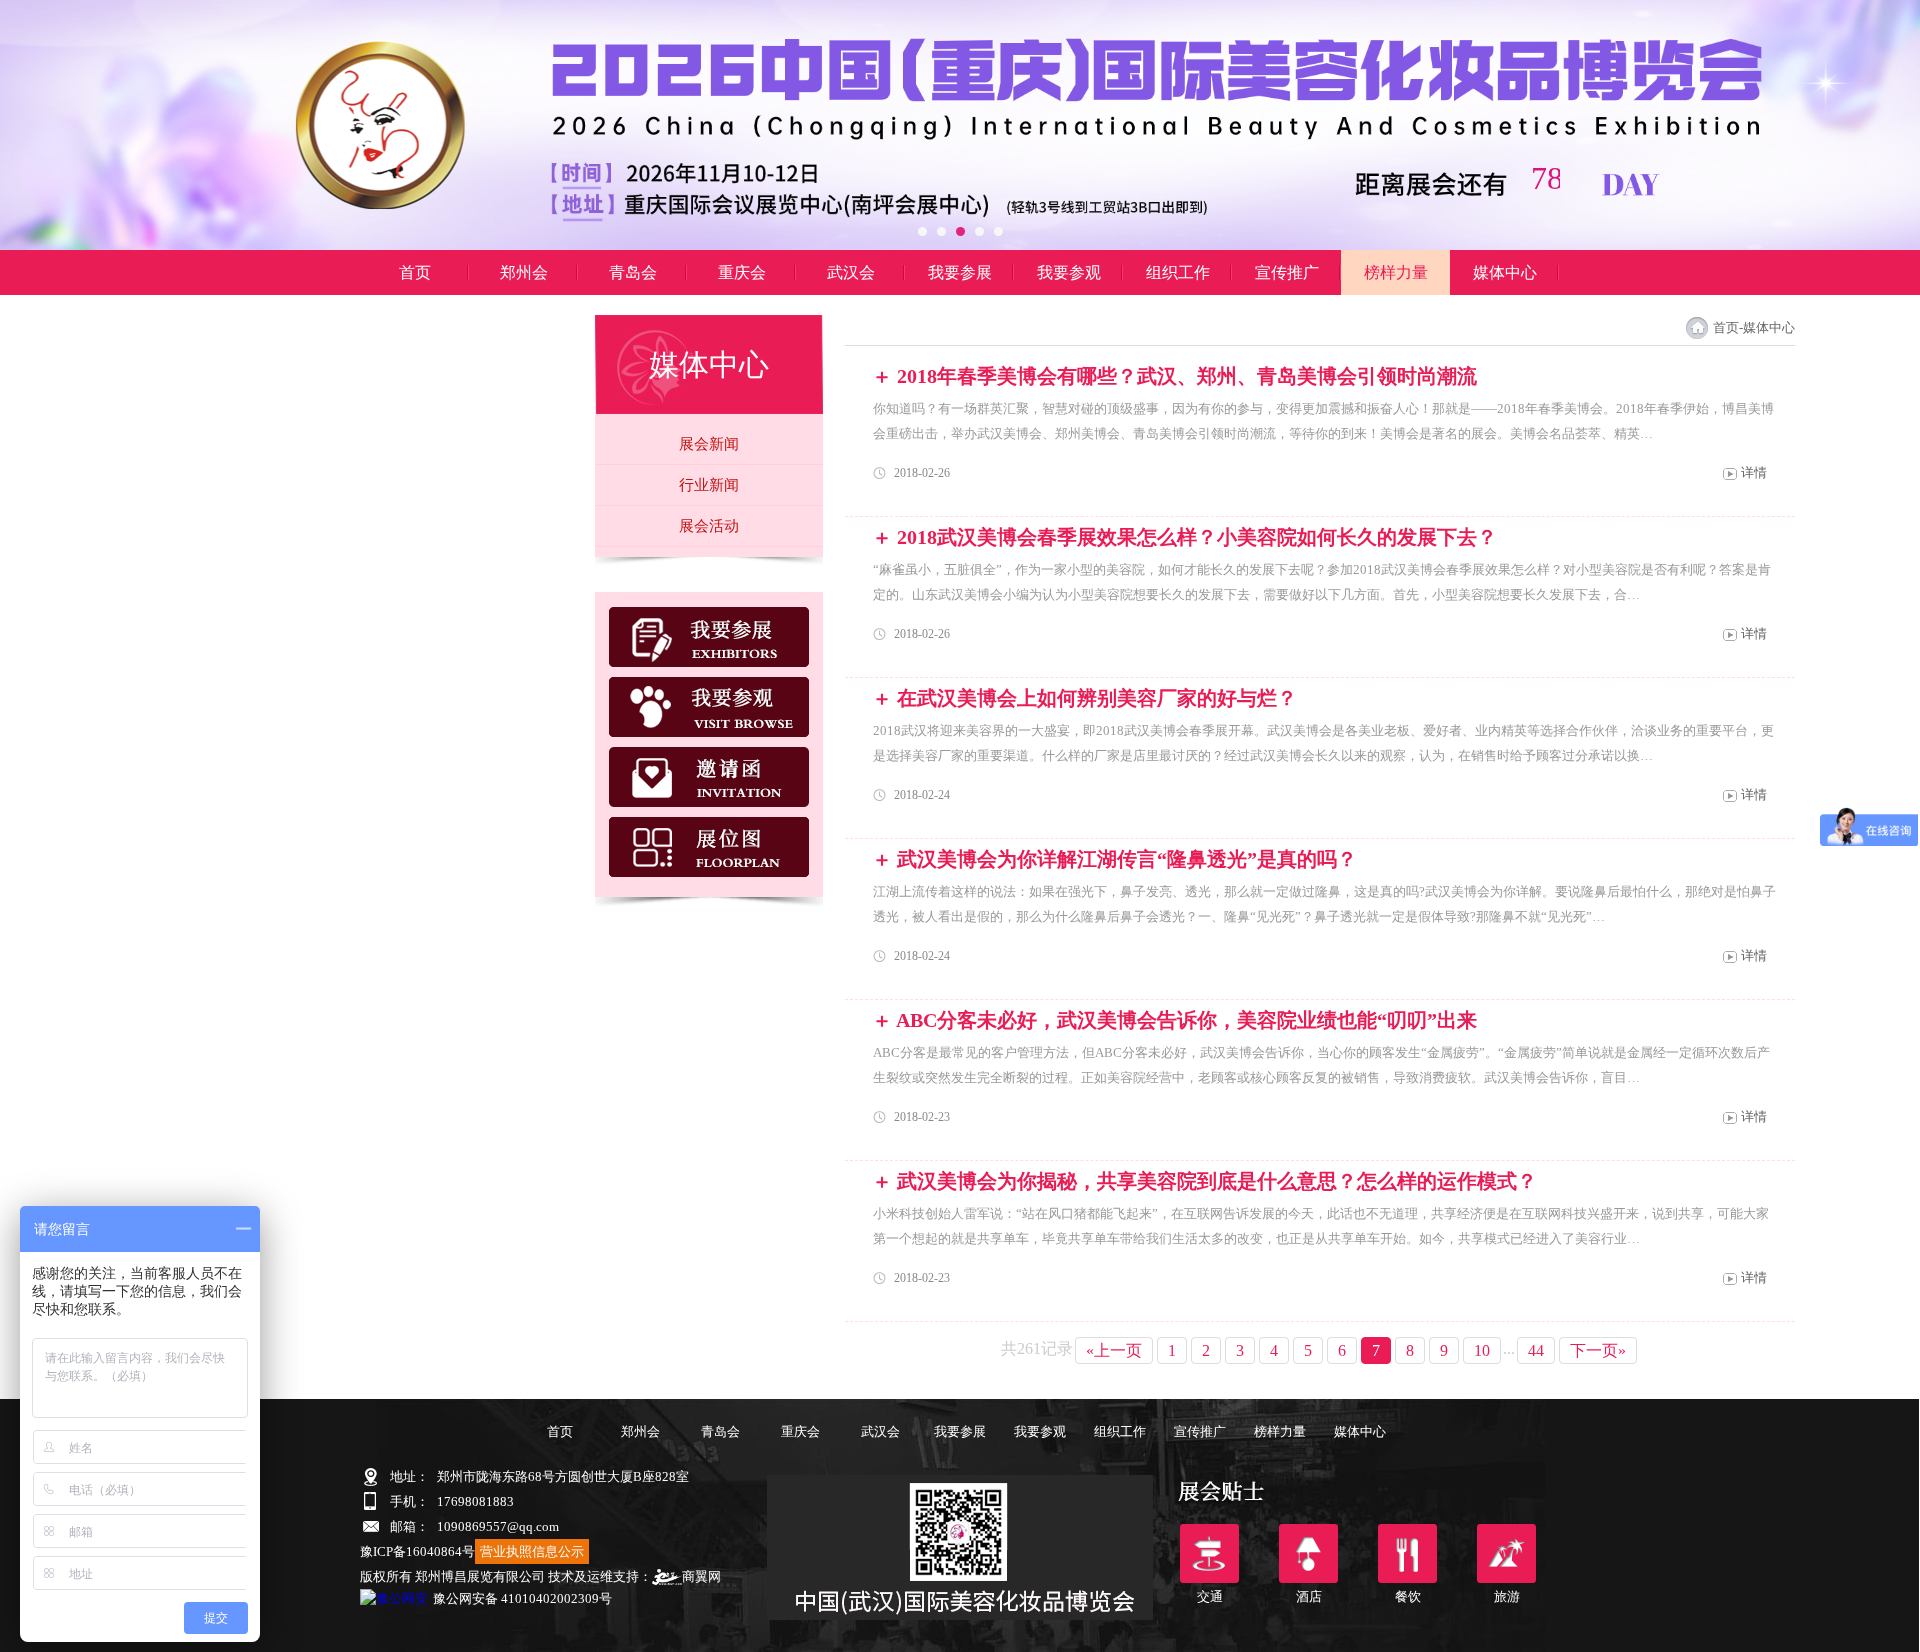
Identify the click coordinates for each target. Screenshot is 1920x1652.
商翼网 (701, 1576)
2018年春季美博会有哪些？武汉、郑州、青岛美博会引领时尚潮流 (1187, 376)
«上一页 (1114, 1350)
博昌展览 (415, 317)
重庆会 (742, 272)
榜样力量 (1396, 272)
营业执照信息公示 (532, 1551)
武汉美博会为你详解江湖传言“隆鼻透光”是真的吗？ (1127, 859)
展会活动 (709, 526)
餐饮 (1407, 1553)
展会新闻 (709, 444)
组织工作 (1178, 272)
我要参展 (960, 272)
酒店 (1308, 1553)
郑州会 (524, 272)
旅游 (1506, 1553)
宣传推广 (1287, 272)
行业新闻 (709, 485)
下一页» (1598, 1350)
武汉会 (851, 272)
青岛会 (633, 272)
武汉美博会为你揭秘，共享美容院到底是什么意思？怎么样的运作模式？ (1217, 1181)
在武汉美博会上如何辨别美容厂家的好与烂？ (1097, 698)
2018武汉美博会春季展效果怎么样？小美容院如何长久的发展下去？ (1197, 537)
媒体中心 (1505, 272)
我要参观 (1069, 272)
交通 (1209, 1553)
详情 (1754, 472)
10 (1482, 1350)
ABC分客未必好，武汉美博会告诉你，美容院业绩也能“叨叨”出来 (1186, 1020)
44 (1536, 1350)
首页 (415, 272)
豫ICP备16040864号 (417, 1551)
